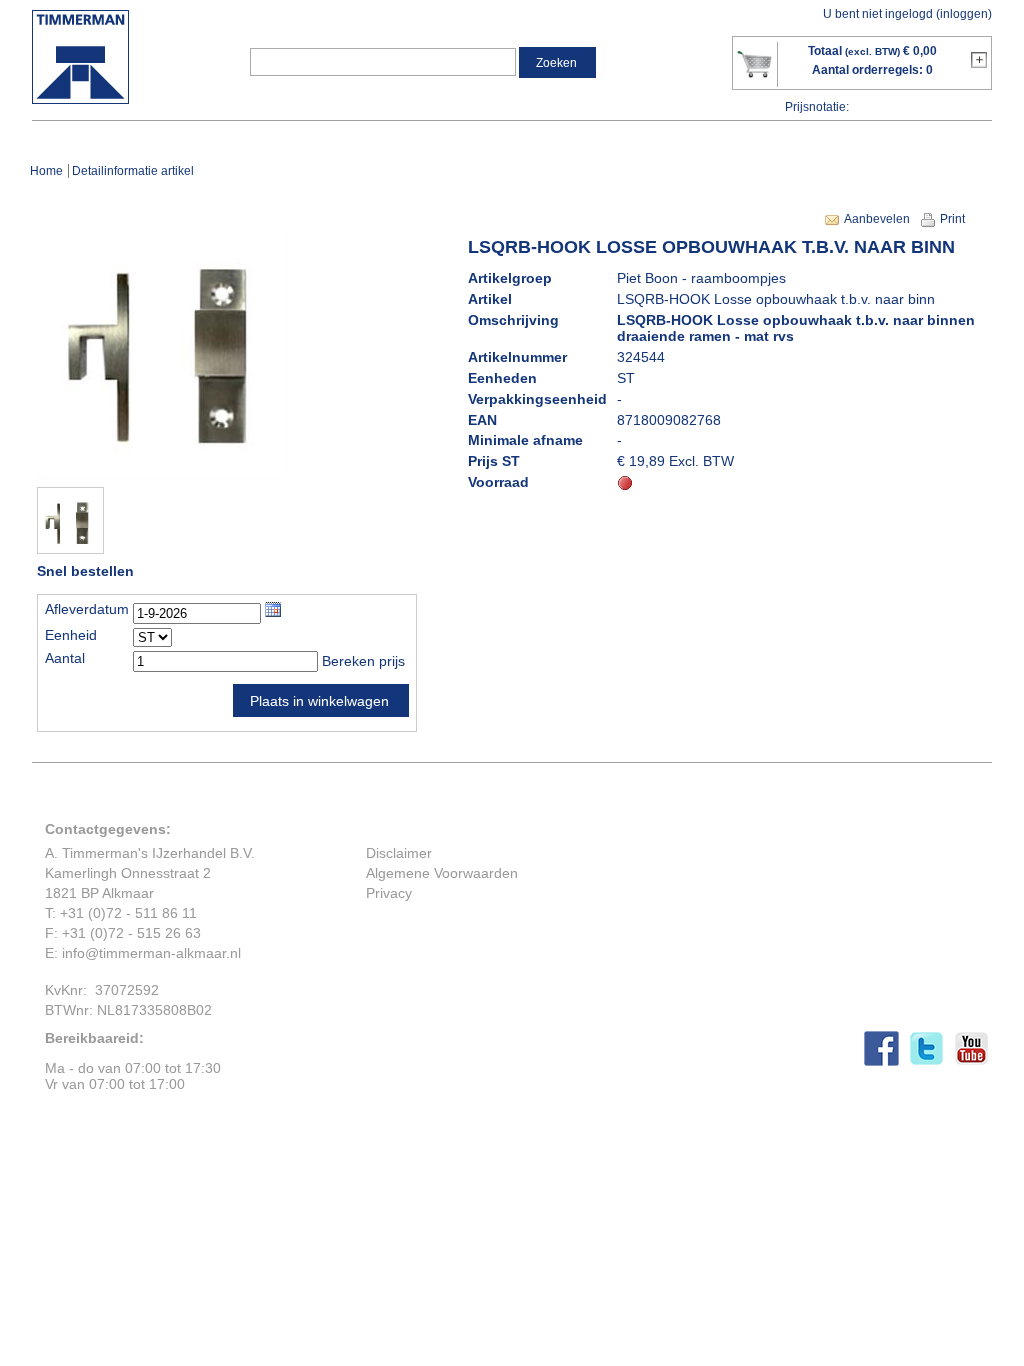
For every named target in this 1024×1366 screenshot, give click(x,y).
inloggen (964, 14)
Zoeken (556, 63)
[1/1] (68, 549)
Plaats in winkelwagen (319, 701)
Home (46, 171)
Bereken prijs (363, 661)
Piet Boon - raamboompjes (701, 278)
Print (952, 219)
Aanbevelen (877, 219)
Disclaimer (399, 853)
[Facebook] (886, 1061)
